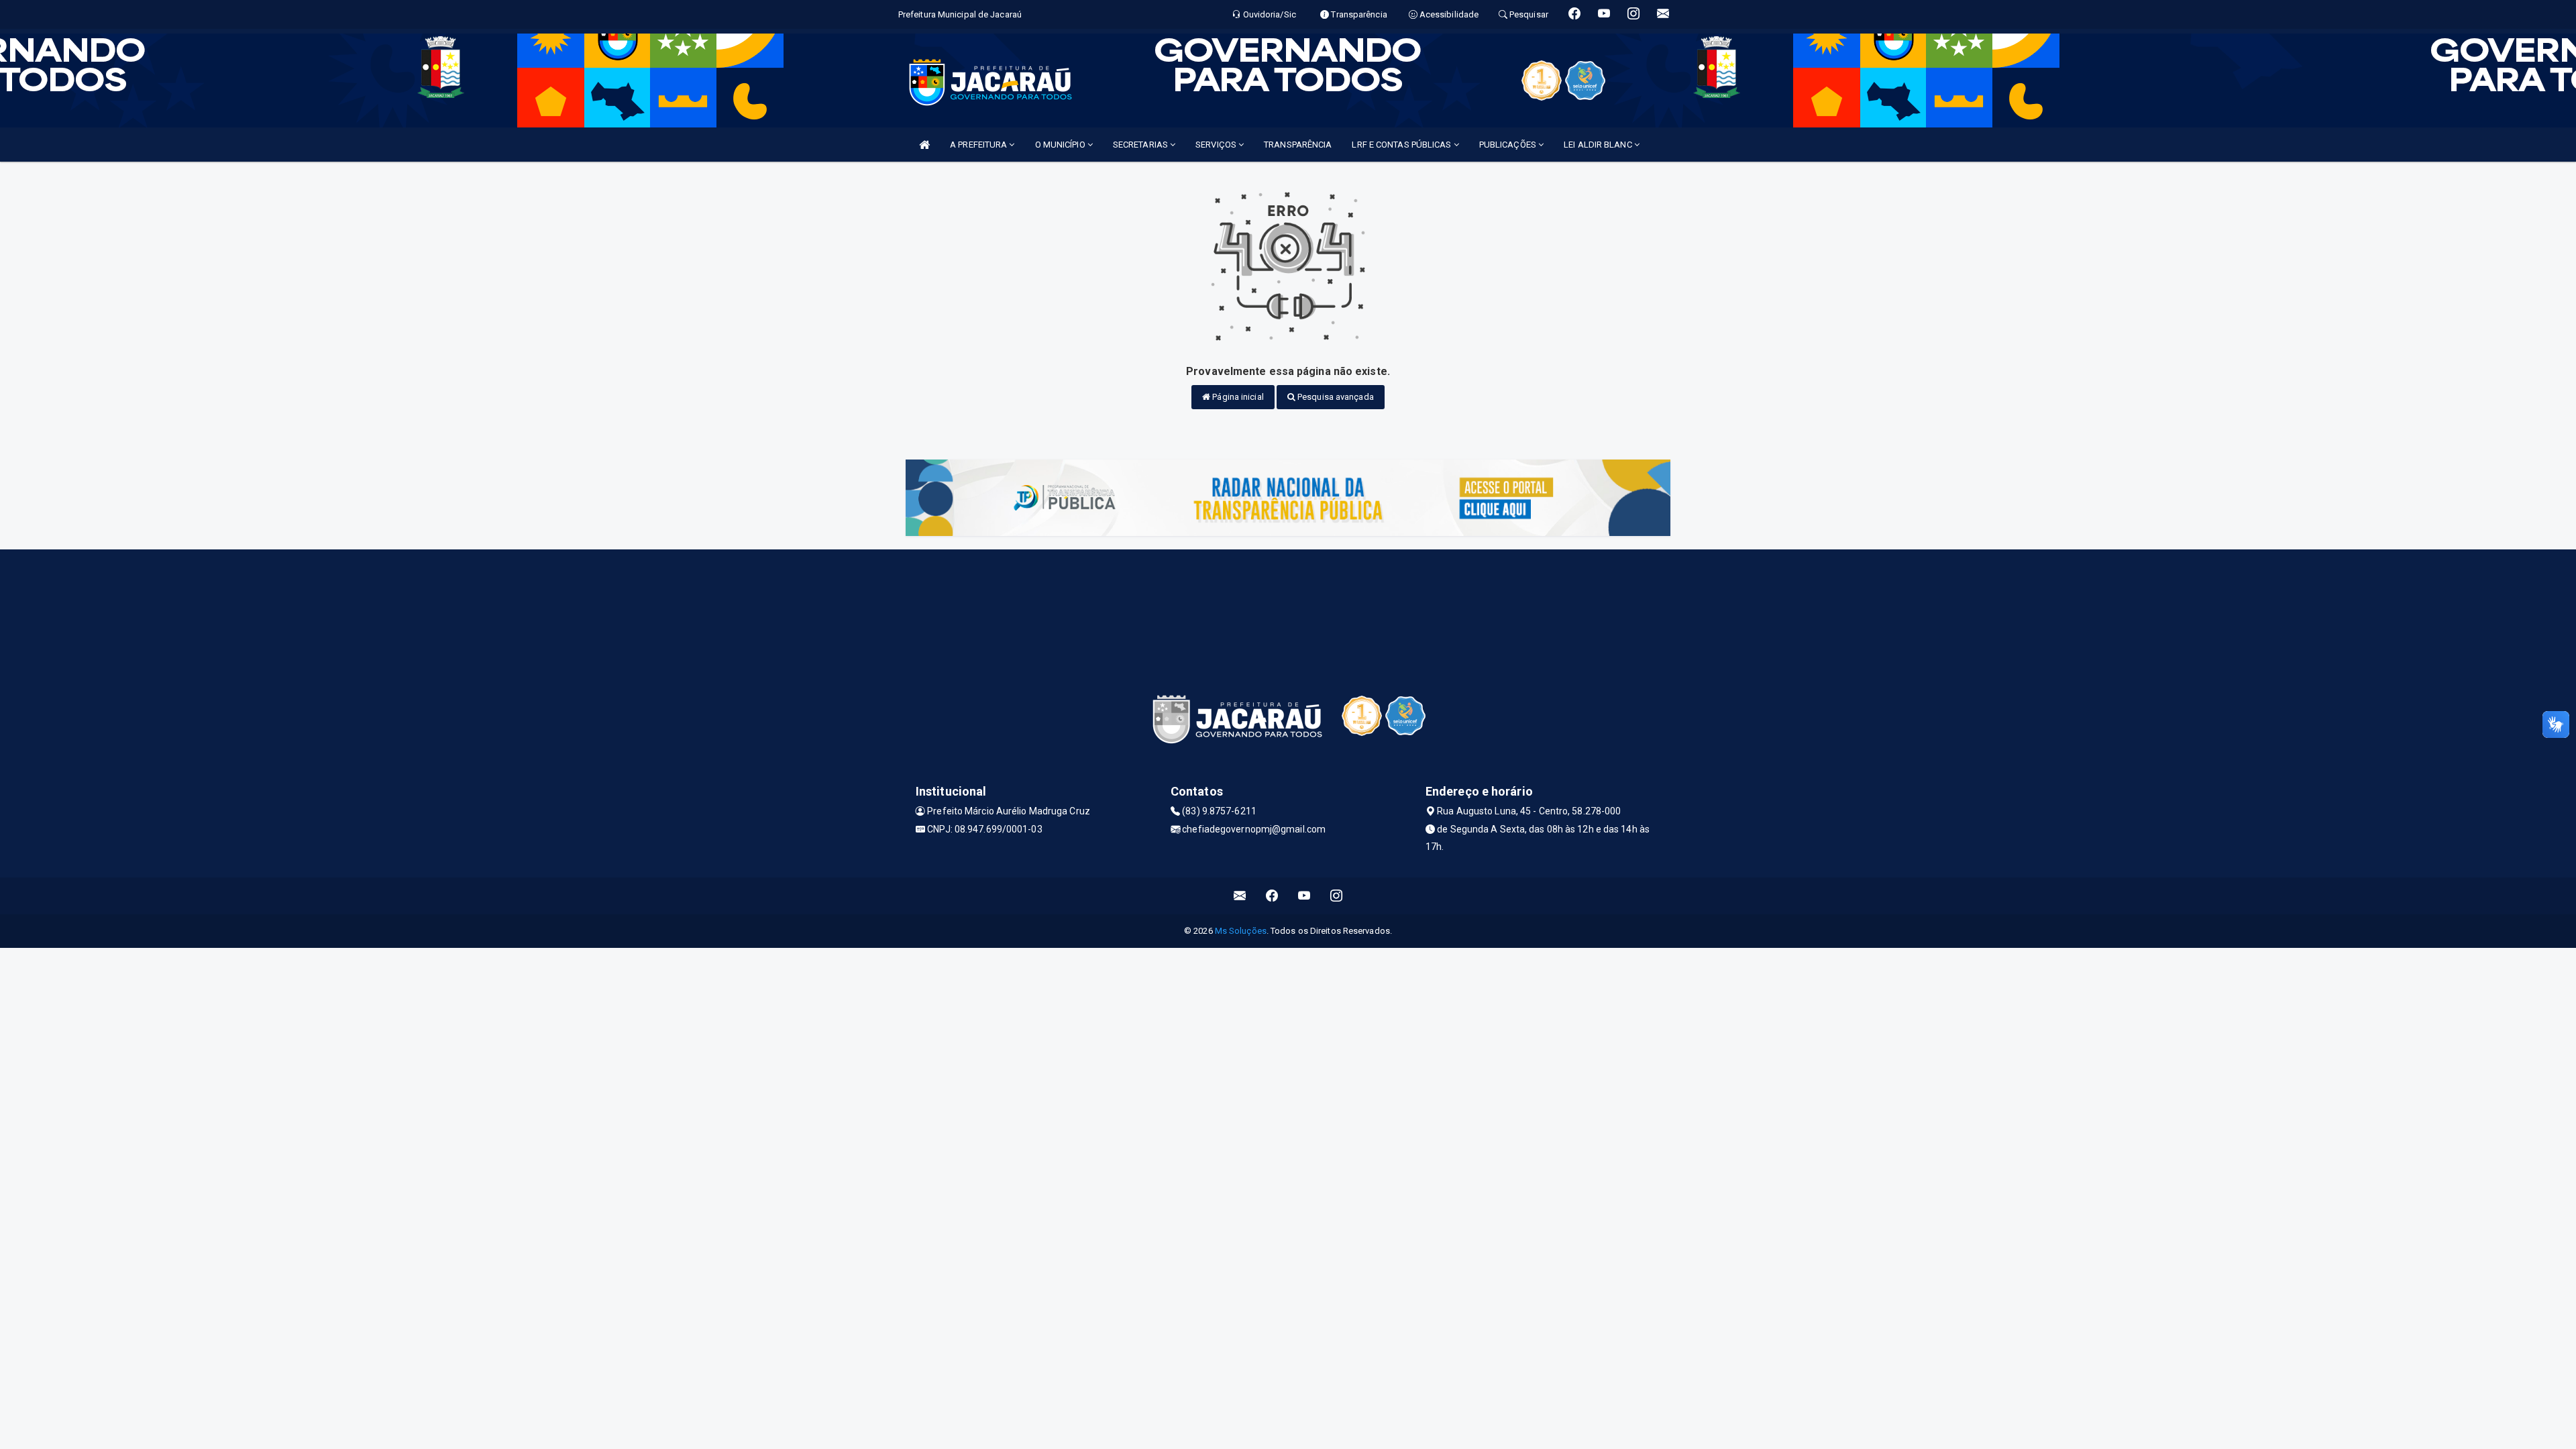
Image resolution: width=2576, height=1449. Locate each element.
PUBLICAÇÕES (1509, 145)
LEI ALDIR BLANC (1599, 145)
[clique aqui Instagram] (1337, 896)
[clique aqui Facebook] (1272, 896)
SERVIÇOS (1217, 145)
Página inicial (1237, 397)
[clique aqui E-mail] (1240, 896)
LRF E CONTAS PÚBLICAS (1402, 145)
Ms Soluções (1241, 931)
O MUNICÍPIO (1061, 145)
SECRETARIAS (1141, 145)
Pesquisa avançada (1335, 397)
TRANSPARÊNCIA (1298, 145)
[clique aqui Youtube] (1304, 896)
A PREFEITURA (979, 145)
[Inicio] (924, 145)
